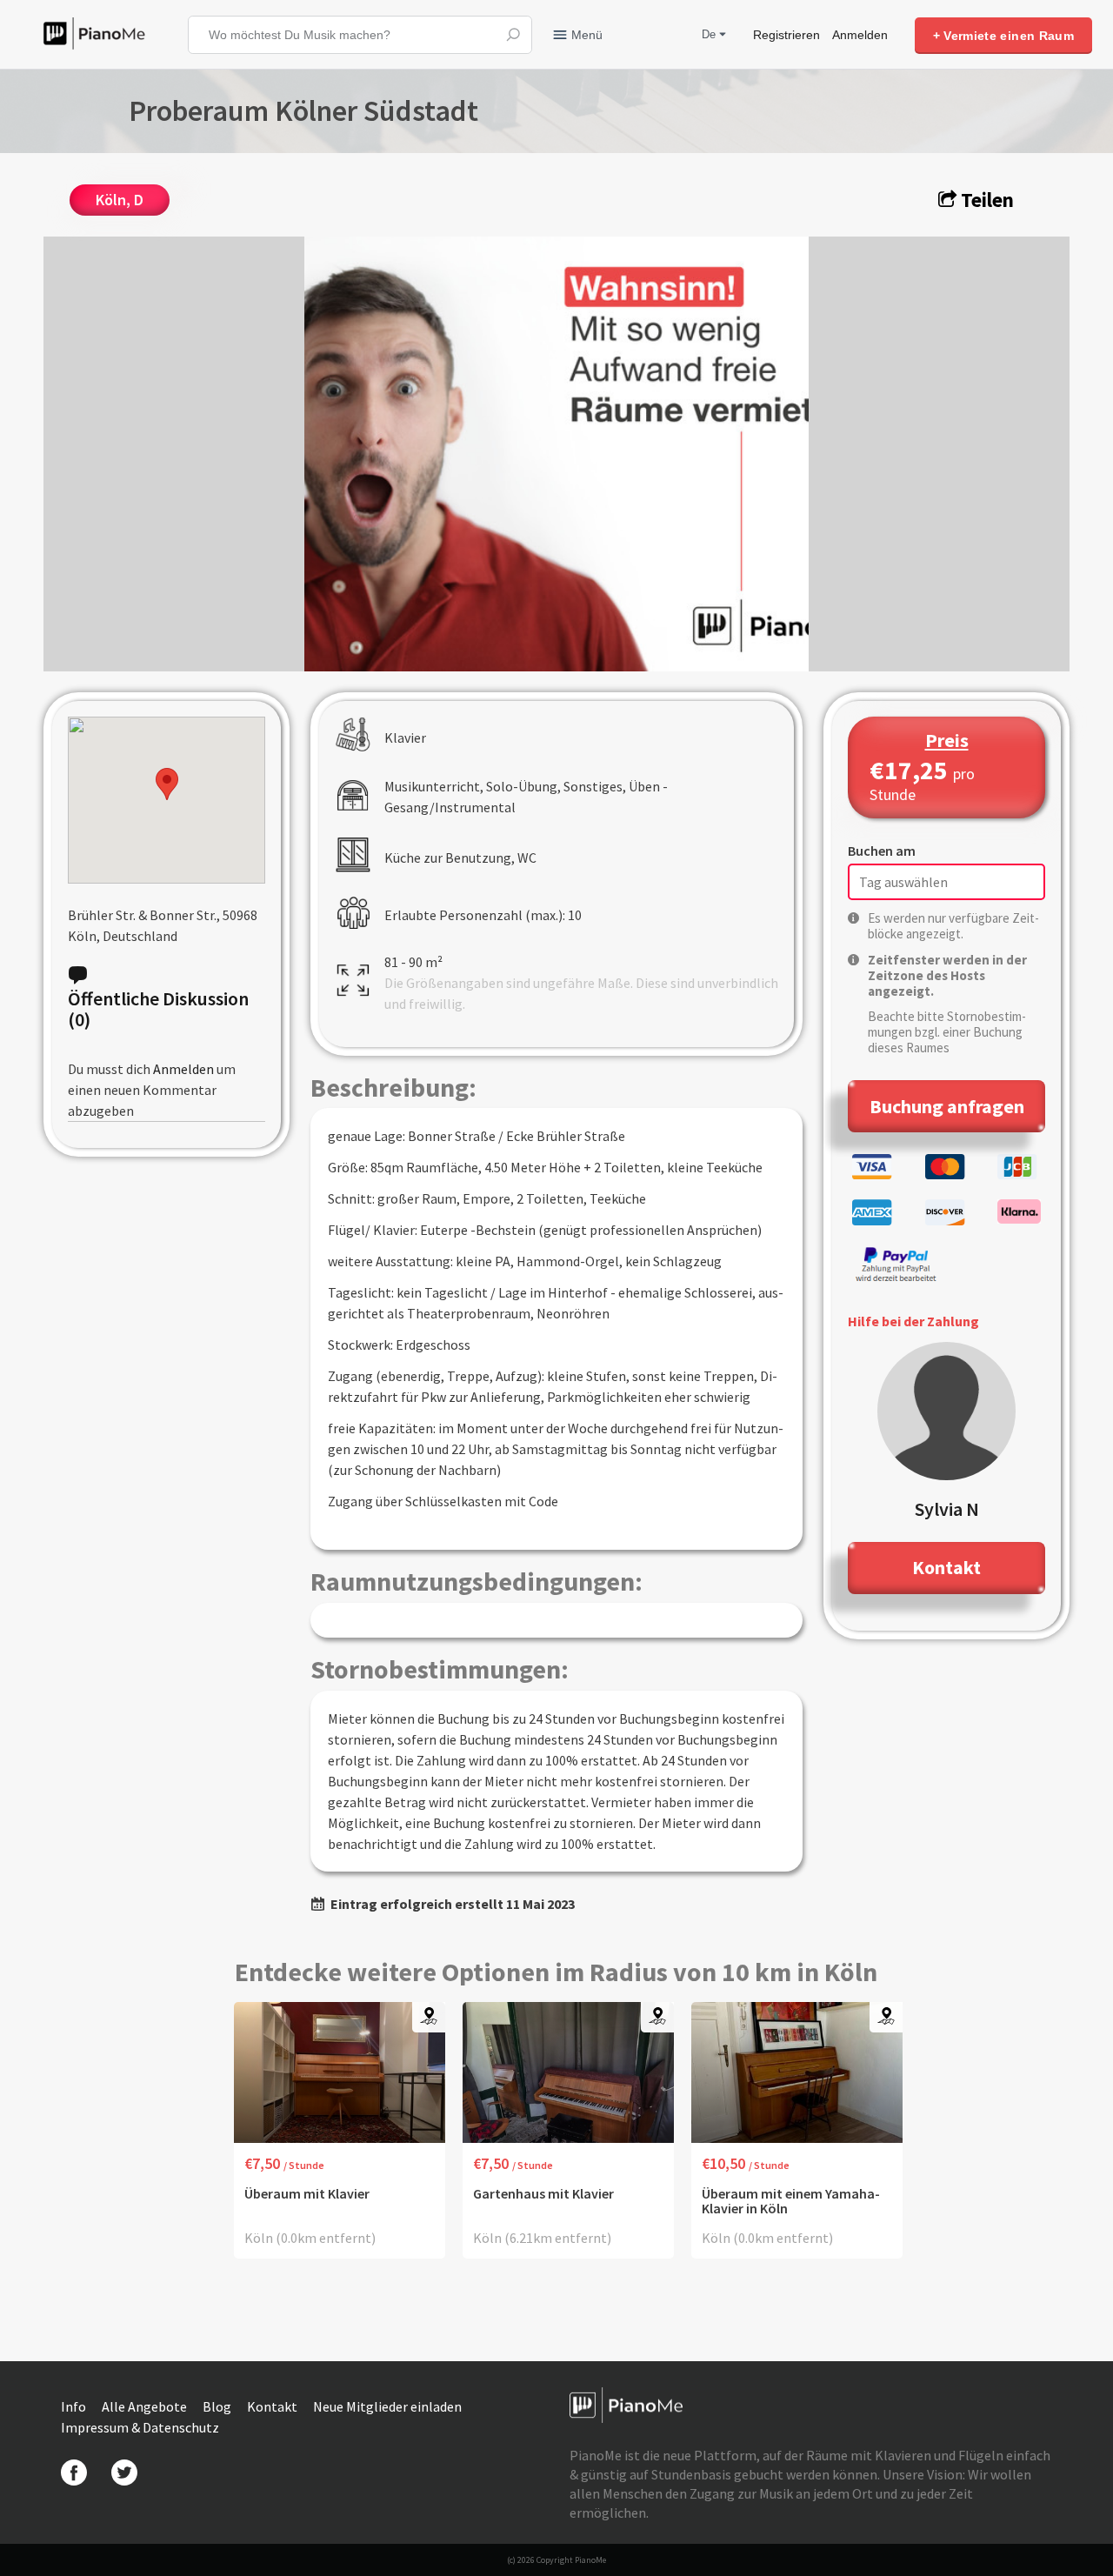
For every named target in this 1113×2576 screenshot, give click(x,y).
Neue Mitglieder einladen (387, 2406)
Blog (218, 2406)
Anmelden (860, 35)
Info (75, 2406)
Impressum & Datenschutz (140, 2427)
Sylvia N (947, 1509)
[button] (167, 784)
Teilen (985, 200)
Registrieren (786, 35)
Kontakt (273, 2406)
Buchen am (882, 851)
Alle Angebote (146, 2406)
